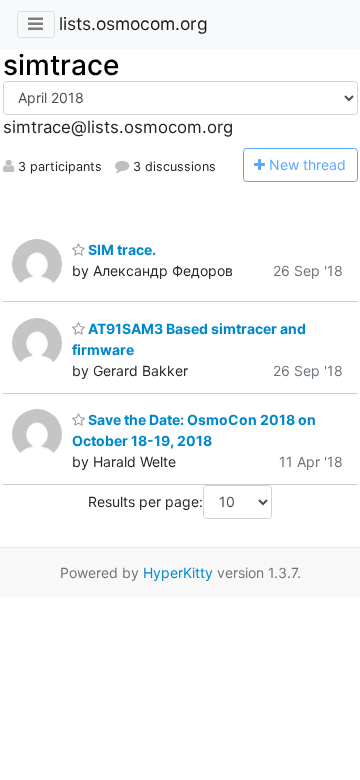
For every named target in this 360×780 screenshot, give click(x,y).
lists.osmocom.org (133, 23)
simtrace (61, 65)
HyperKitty (178, 572)
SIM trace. (120, 249)
